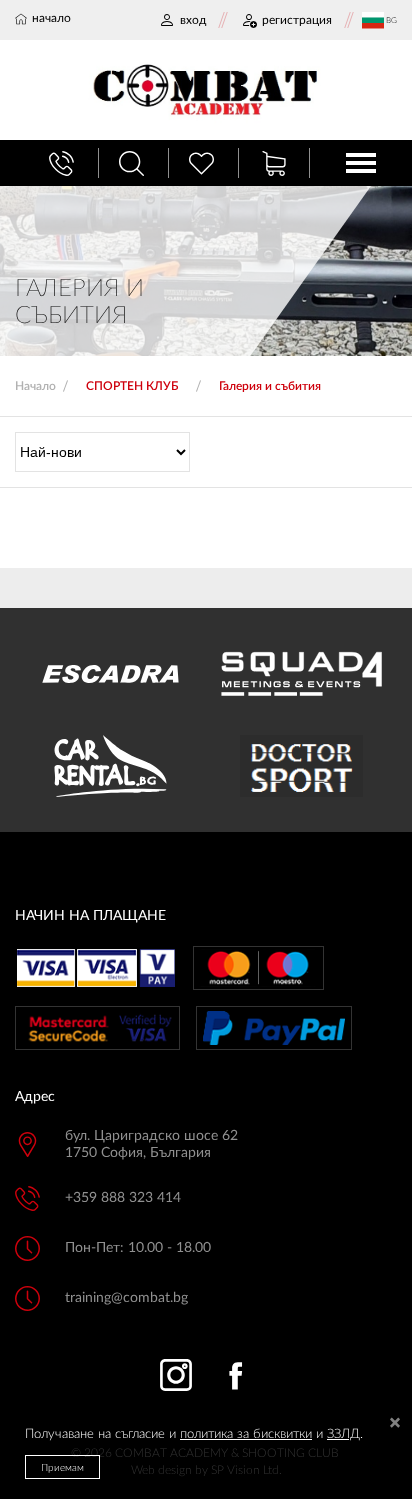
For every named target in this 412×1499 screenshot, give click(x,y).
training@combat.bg (126, 1298)
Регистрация (297, 20)
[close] (395, 1424)
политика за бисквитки (246, 1434)
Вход (193, 20)
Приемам (62, 1468)
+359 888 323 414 (123, 1198)
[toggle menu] (361, 163)
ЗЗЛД (343, 1434)
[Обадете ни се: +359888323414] (64, 163)
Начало (35, 386)
